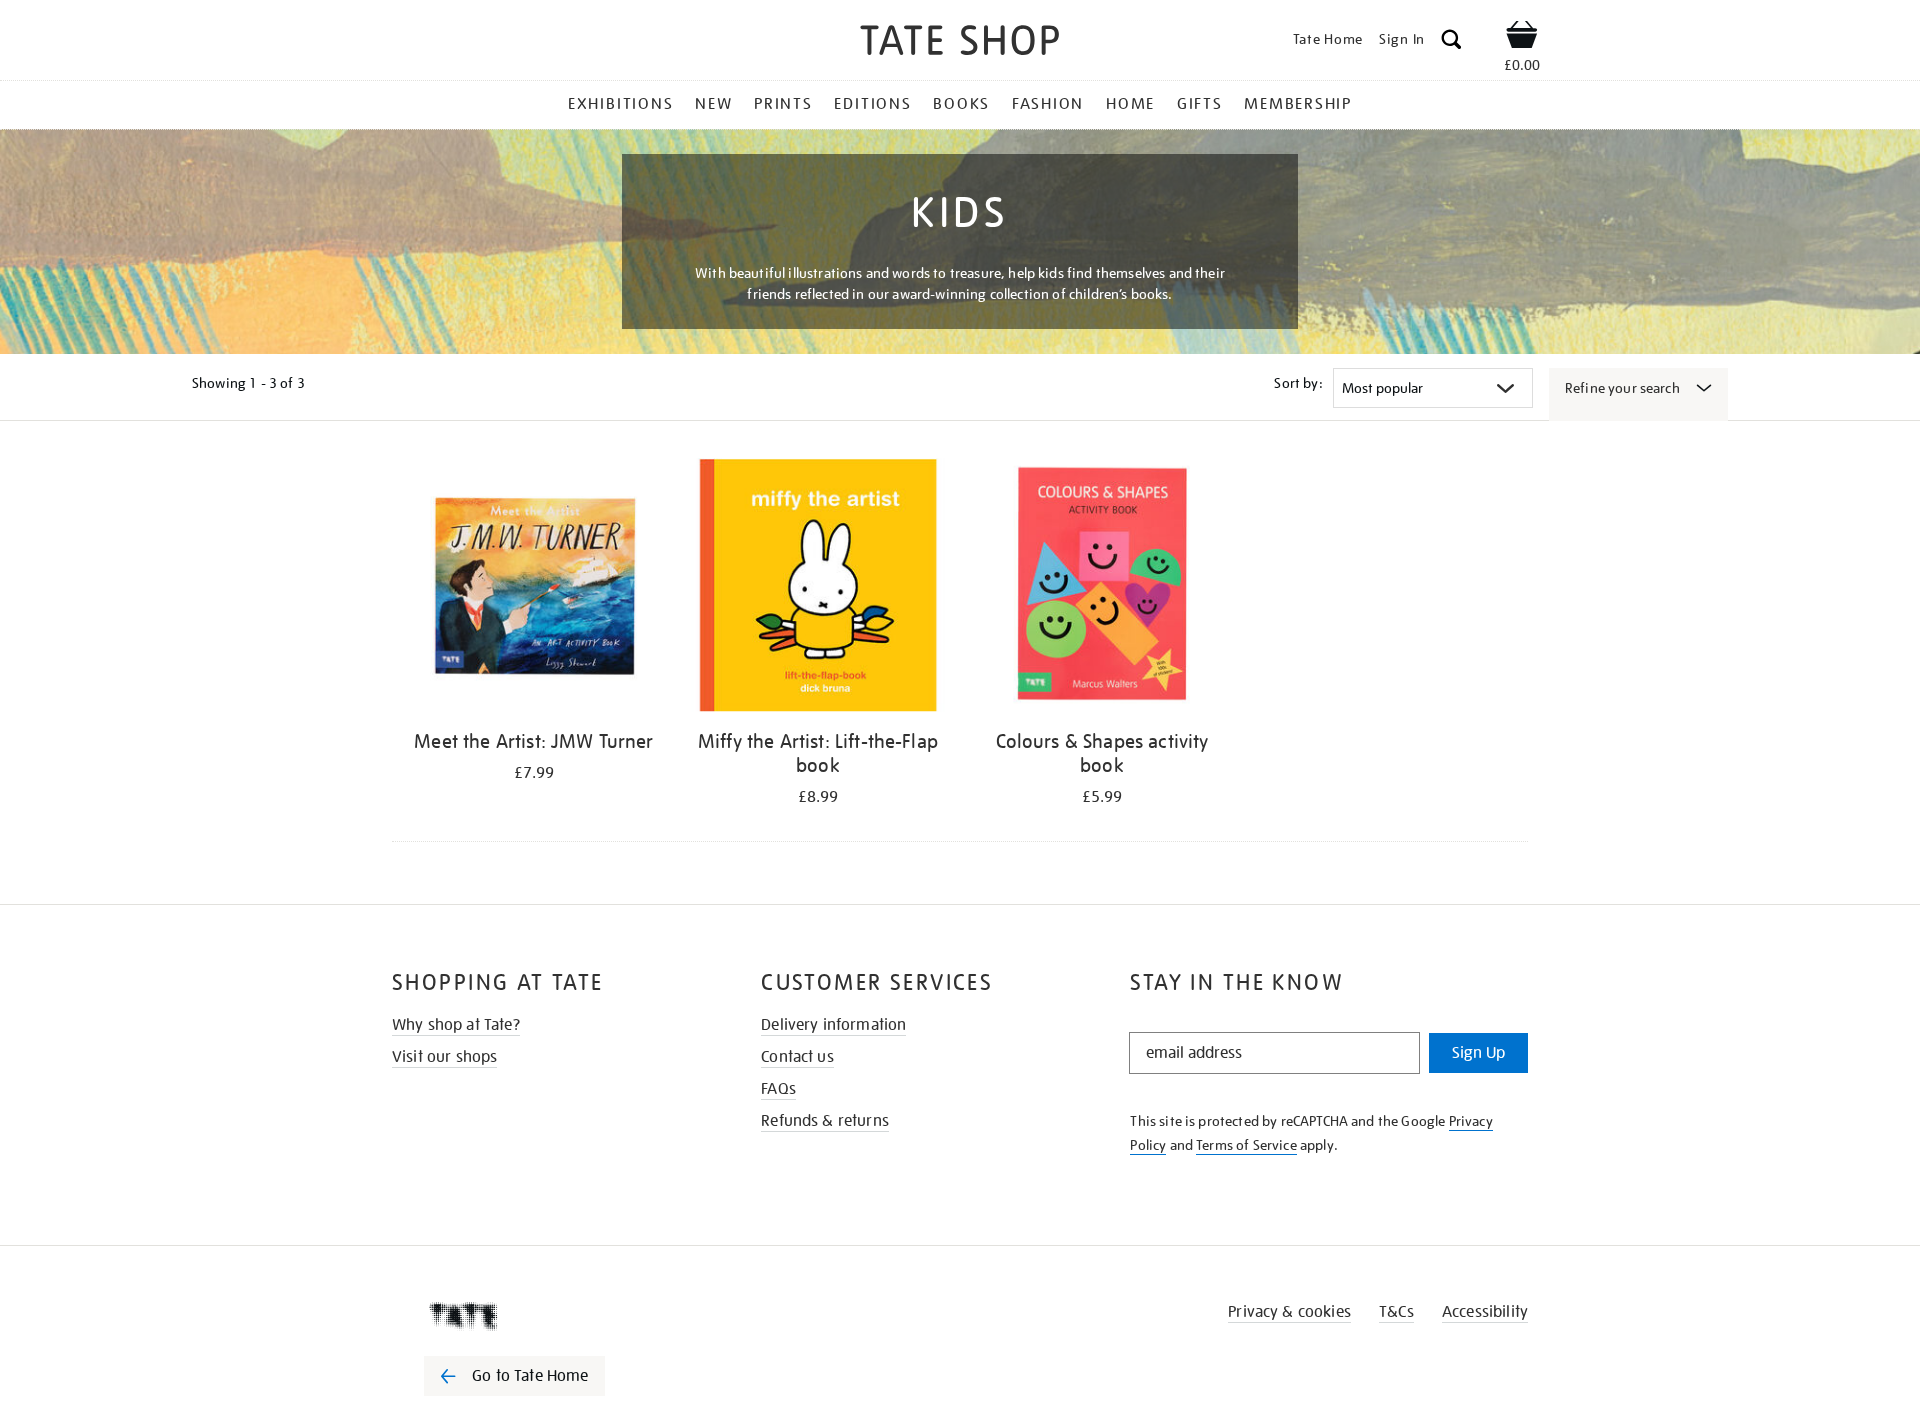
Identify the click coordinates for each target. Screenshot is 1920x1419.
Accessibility (1485, 1312)
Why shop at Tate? (456, 1025)
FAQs (778, 1089)
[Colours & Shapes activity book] (1102, 588)
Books (961, 104)
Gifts (1200, 104)
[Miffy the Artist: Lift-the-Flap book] (818, 588)
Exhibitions (620, 104)
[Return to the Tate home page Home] (960, 43)
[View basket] (1522, 38)
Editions (872, 104)
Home (1130, 104)
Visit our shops (444, 1057)
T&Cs (1396, 1312)
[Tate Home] (550, 1316)
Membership (1298, 104)
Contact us (797, 1057)
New (713, 104)
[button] (1451, 42)
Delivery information (833, 1025)
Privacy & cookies (1289, 1312)
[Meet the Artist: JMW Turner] (534, 588)
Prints (783, 104)
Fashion (1048, 104)
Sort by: (1298, 383)
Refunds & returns (825, 1121)
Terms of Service (1246, 1145)
